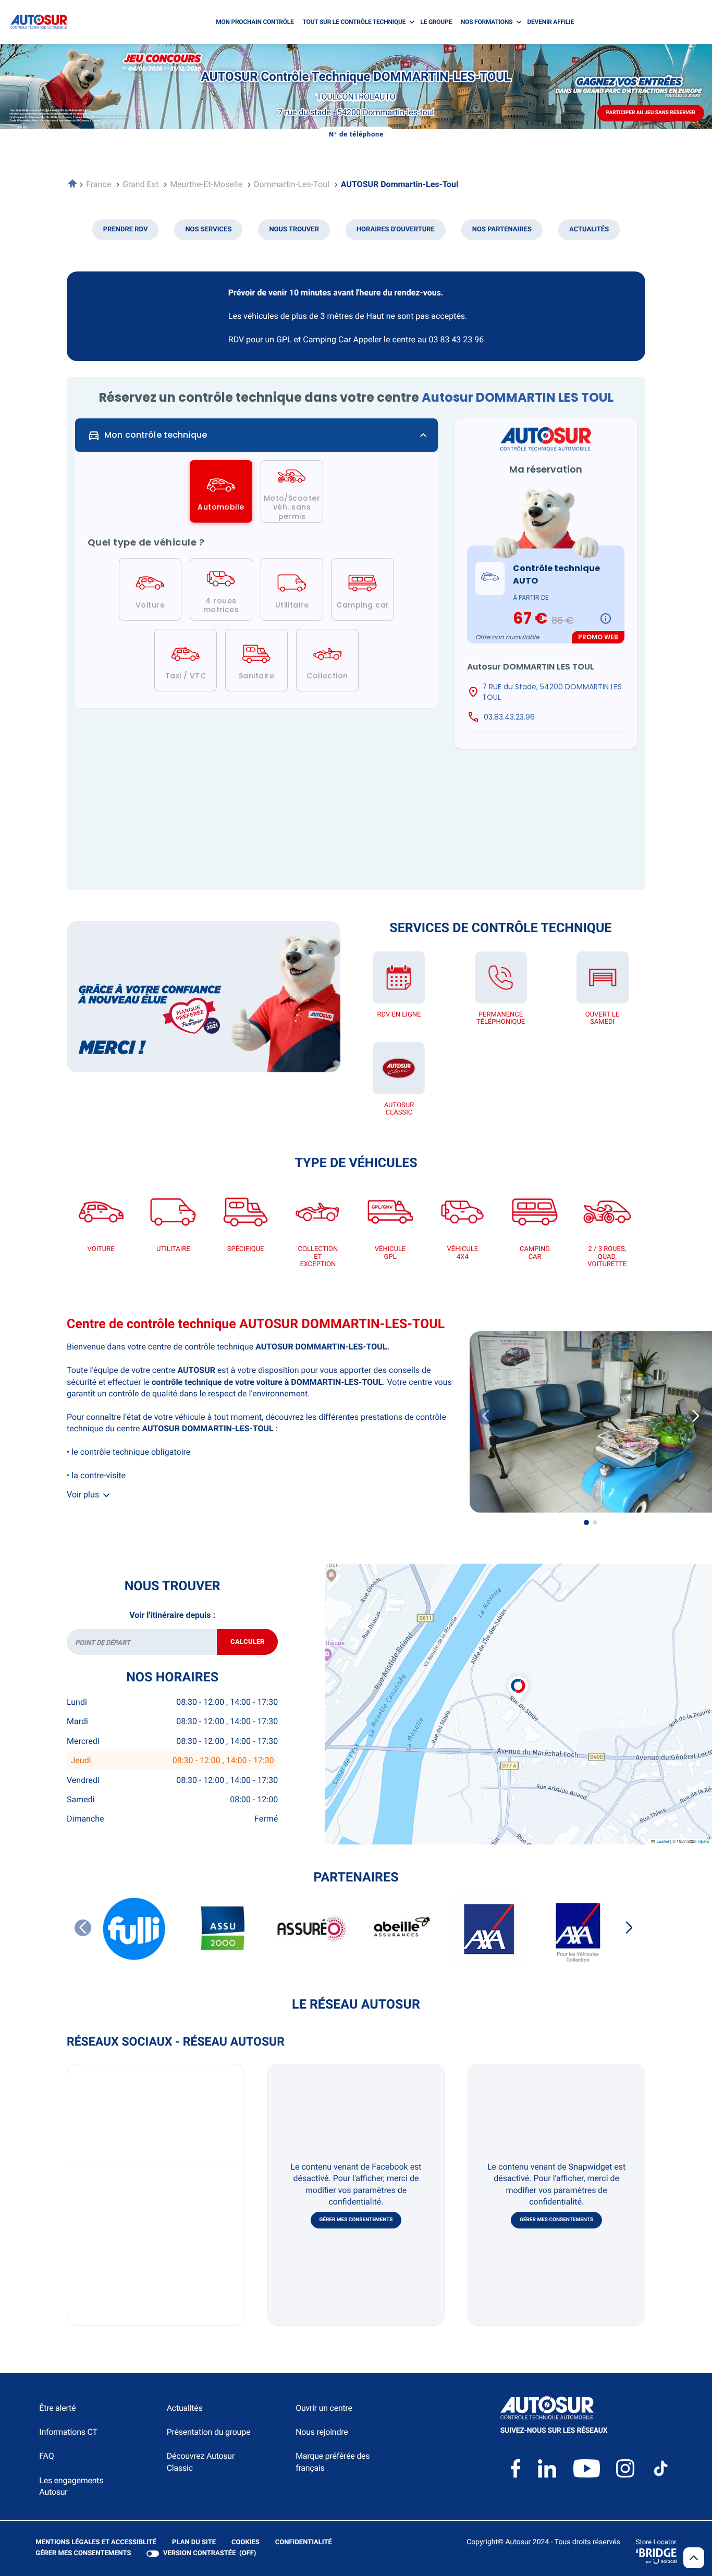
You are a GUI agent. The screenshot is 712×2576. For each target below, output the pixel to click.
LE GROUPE (436, 22)
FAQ (46, 2456)
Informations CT (68, 2432)
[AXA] (489, 1929)
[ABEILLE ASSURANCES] (400, 1929)
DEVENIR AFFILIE (550, 22)
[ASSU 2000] (223, 1929)
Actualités (185, 2408)
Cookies (245, 2543)
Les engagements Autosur (71, 2486)
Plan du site (194, 2542)
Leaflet (662, 1842)
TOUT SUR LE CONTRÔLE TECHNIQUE (354, 22)
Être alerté (57, 2408)
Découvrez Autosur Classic (201, 2462)
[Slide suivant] (696, 1416)
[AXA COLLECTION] (578, 1929)
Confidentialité (304, 2543)
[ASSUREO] (312, 1929)
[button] (518, 1678)
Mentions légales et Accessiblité (96, 2543)
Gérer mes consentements (356, 2220)
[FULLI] (134, 1929)
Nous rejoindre (322, 2432)
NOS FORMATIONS (487, 22)
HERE (704, 1842)
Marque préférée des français (333, 2462)
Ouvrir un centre (324, 2408)
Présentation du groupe (209, 2432)
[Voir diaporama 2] (595, 1522)
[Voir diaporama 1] (586, 1522)
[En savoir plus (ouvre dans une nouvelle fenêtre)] (204, 997)
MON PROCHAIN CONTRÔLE (255, 22)
